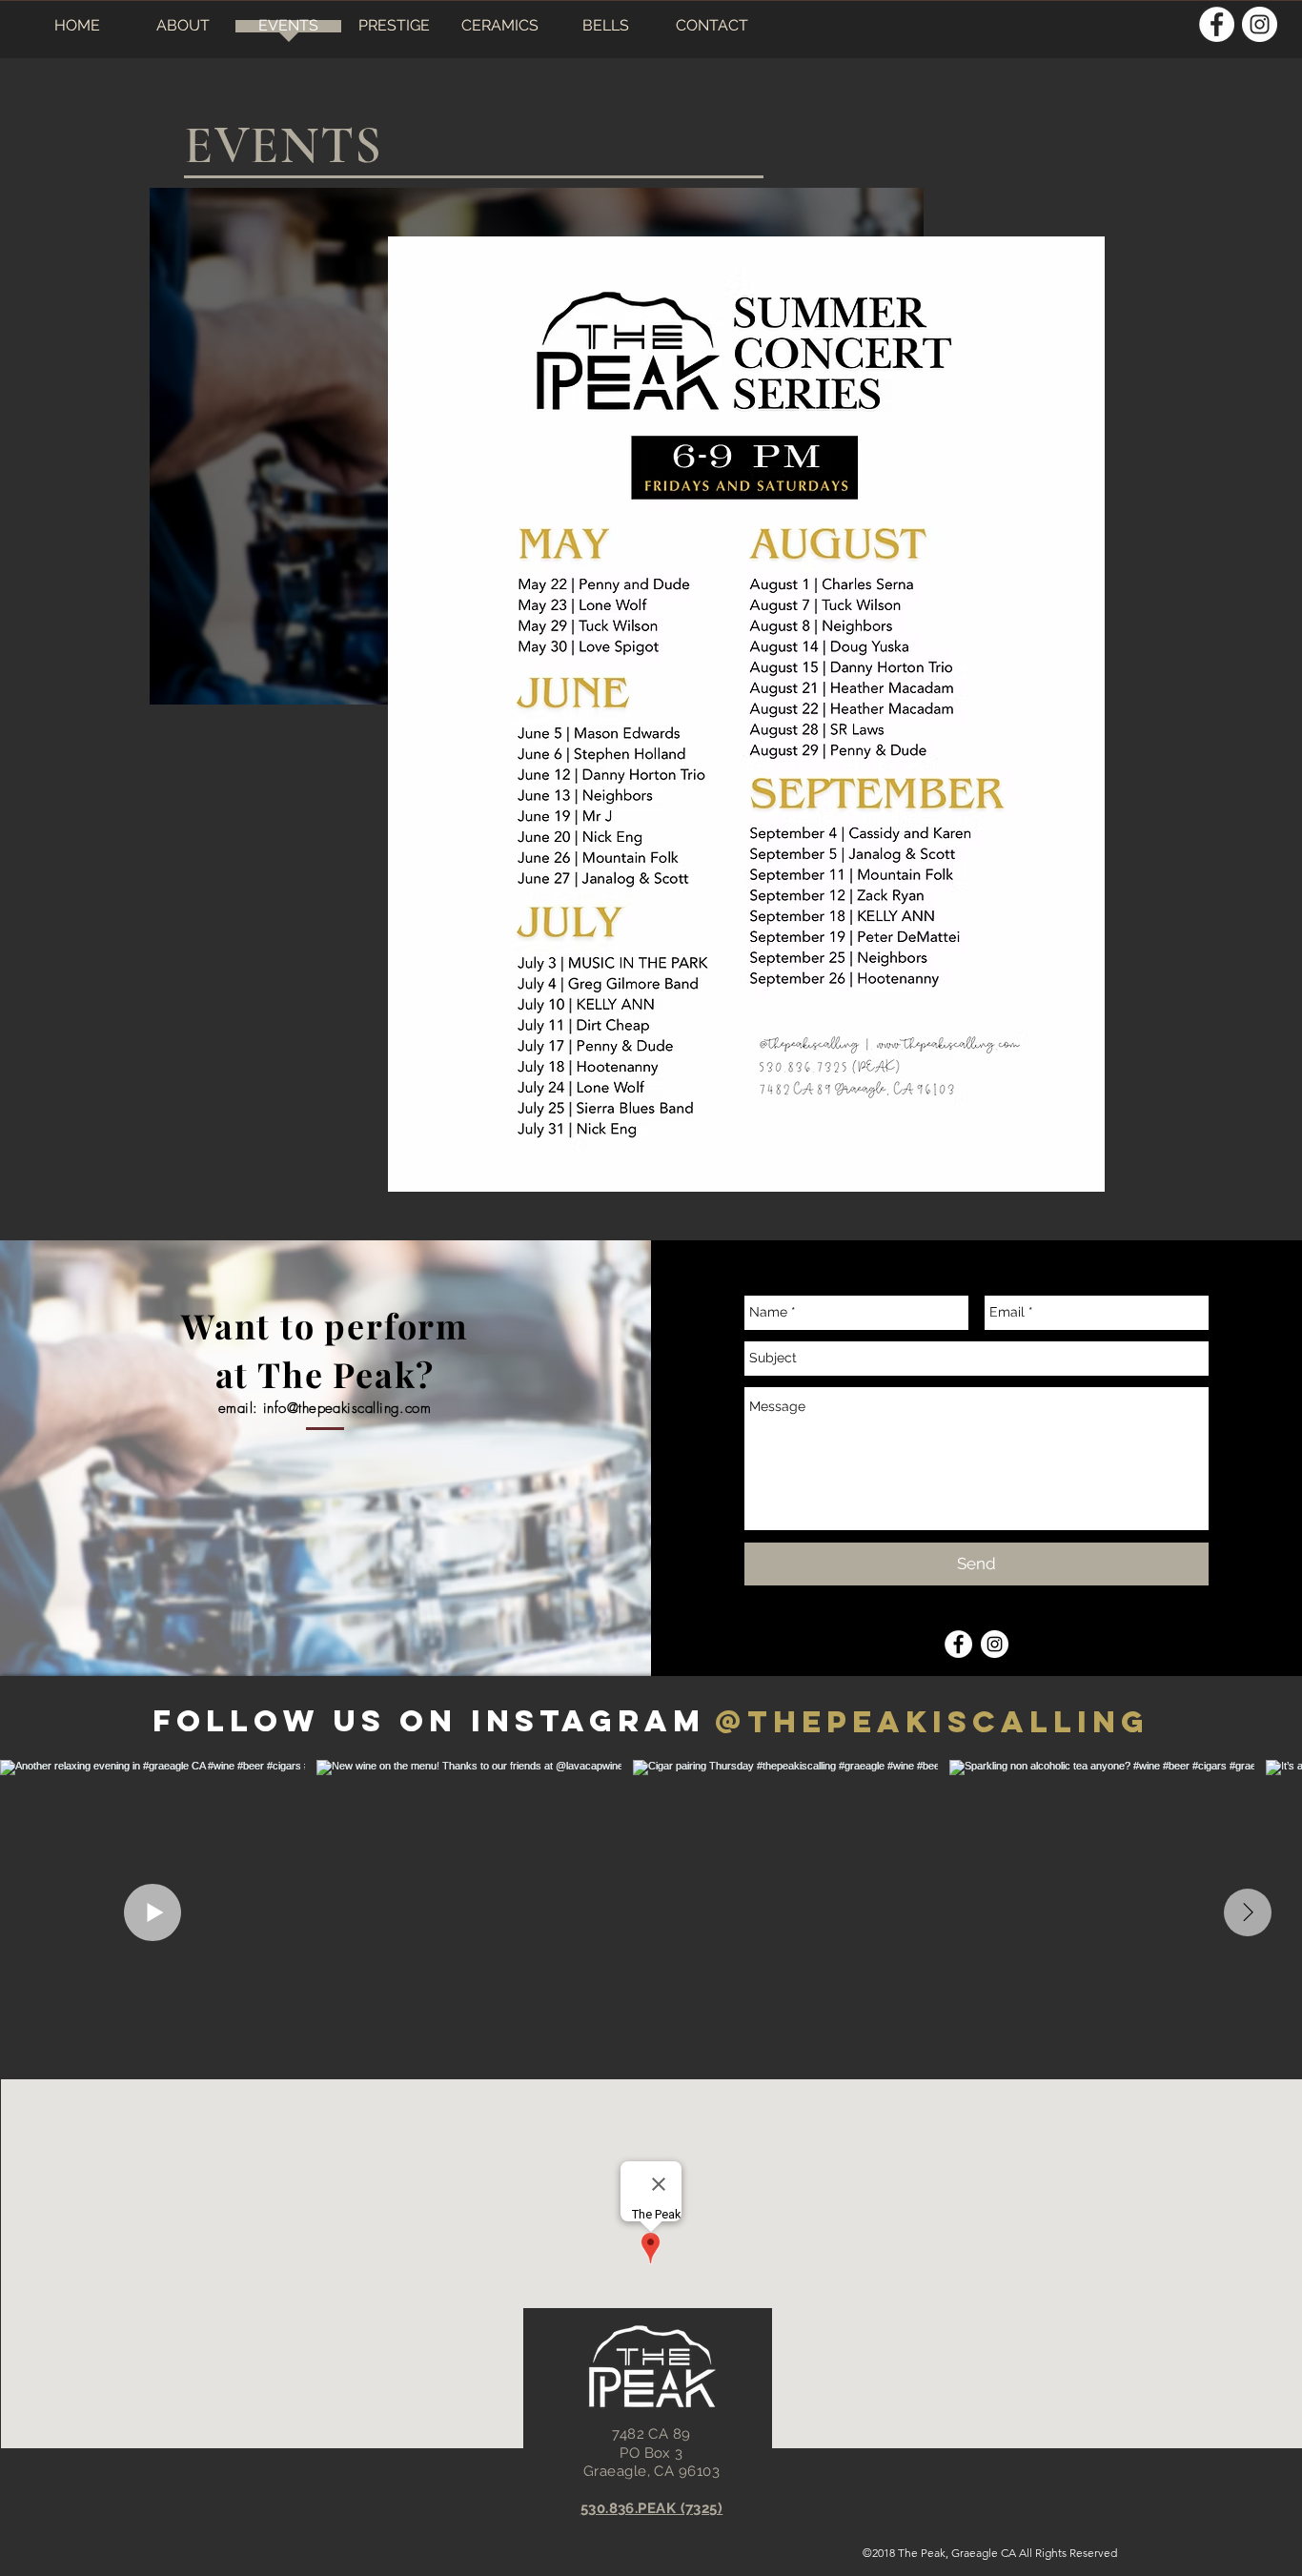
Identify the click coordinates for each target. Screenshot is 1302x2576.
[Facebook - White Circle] (1217, 24)
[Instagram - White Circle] (1260, 24)
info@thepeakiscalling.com (347, 1408)
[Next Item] (1248, 1912)
